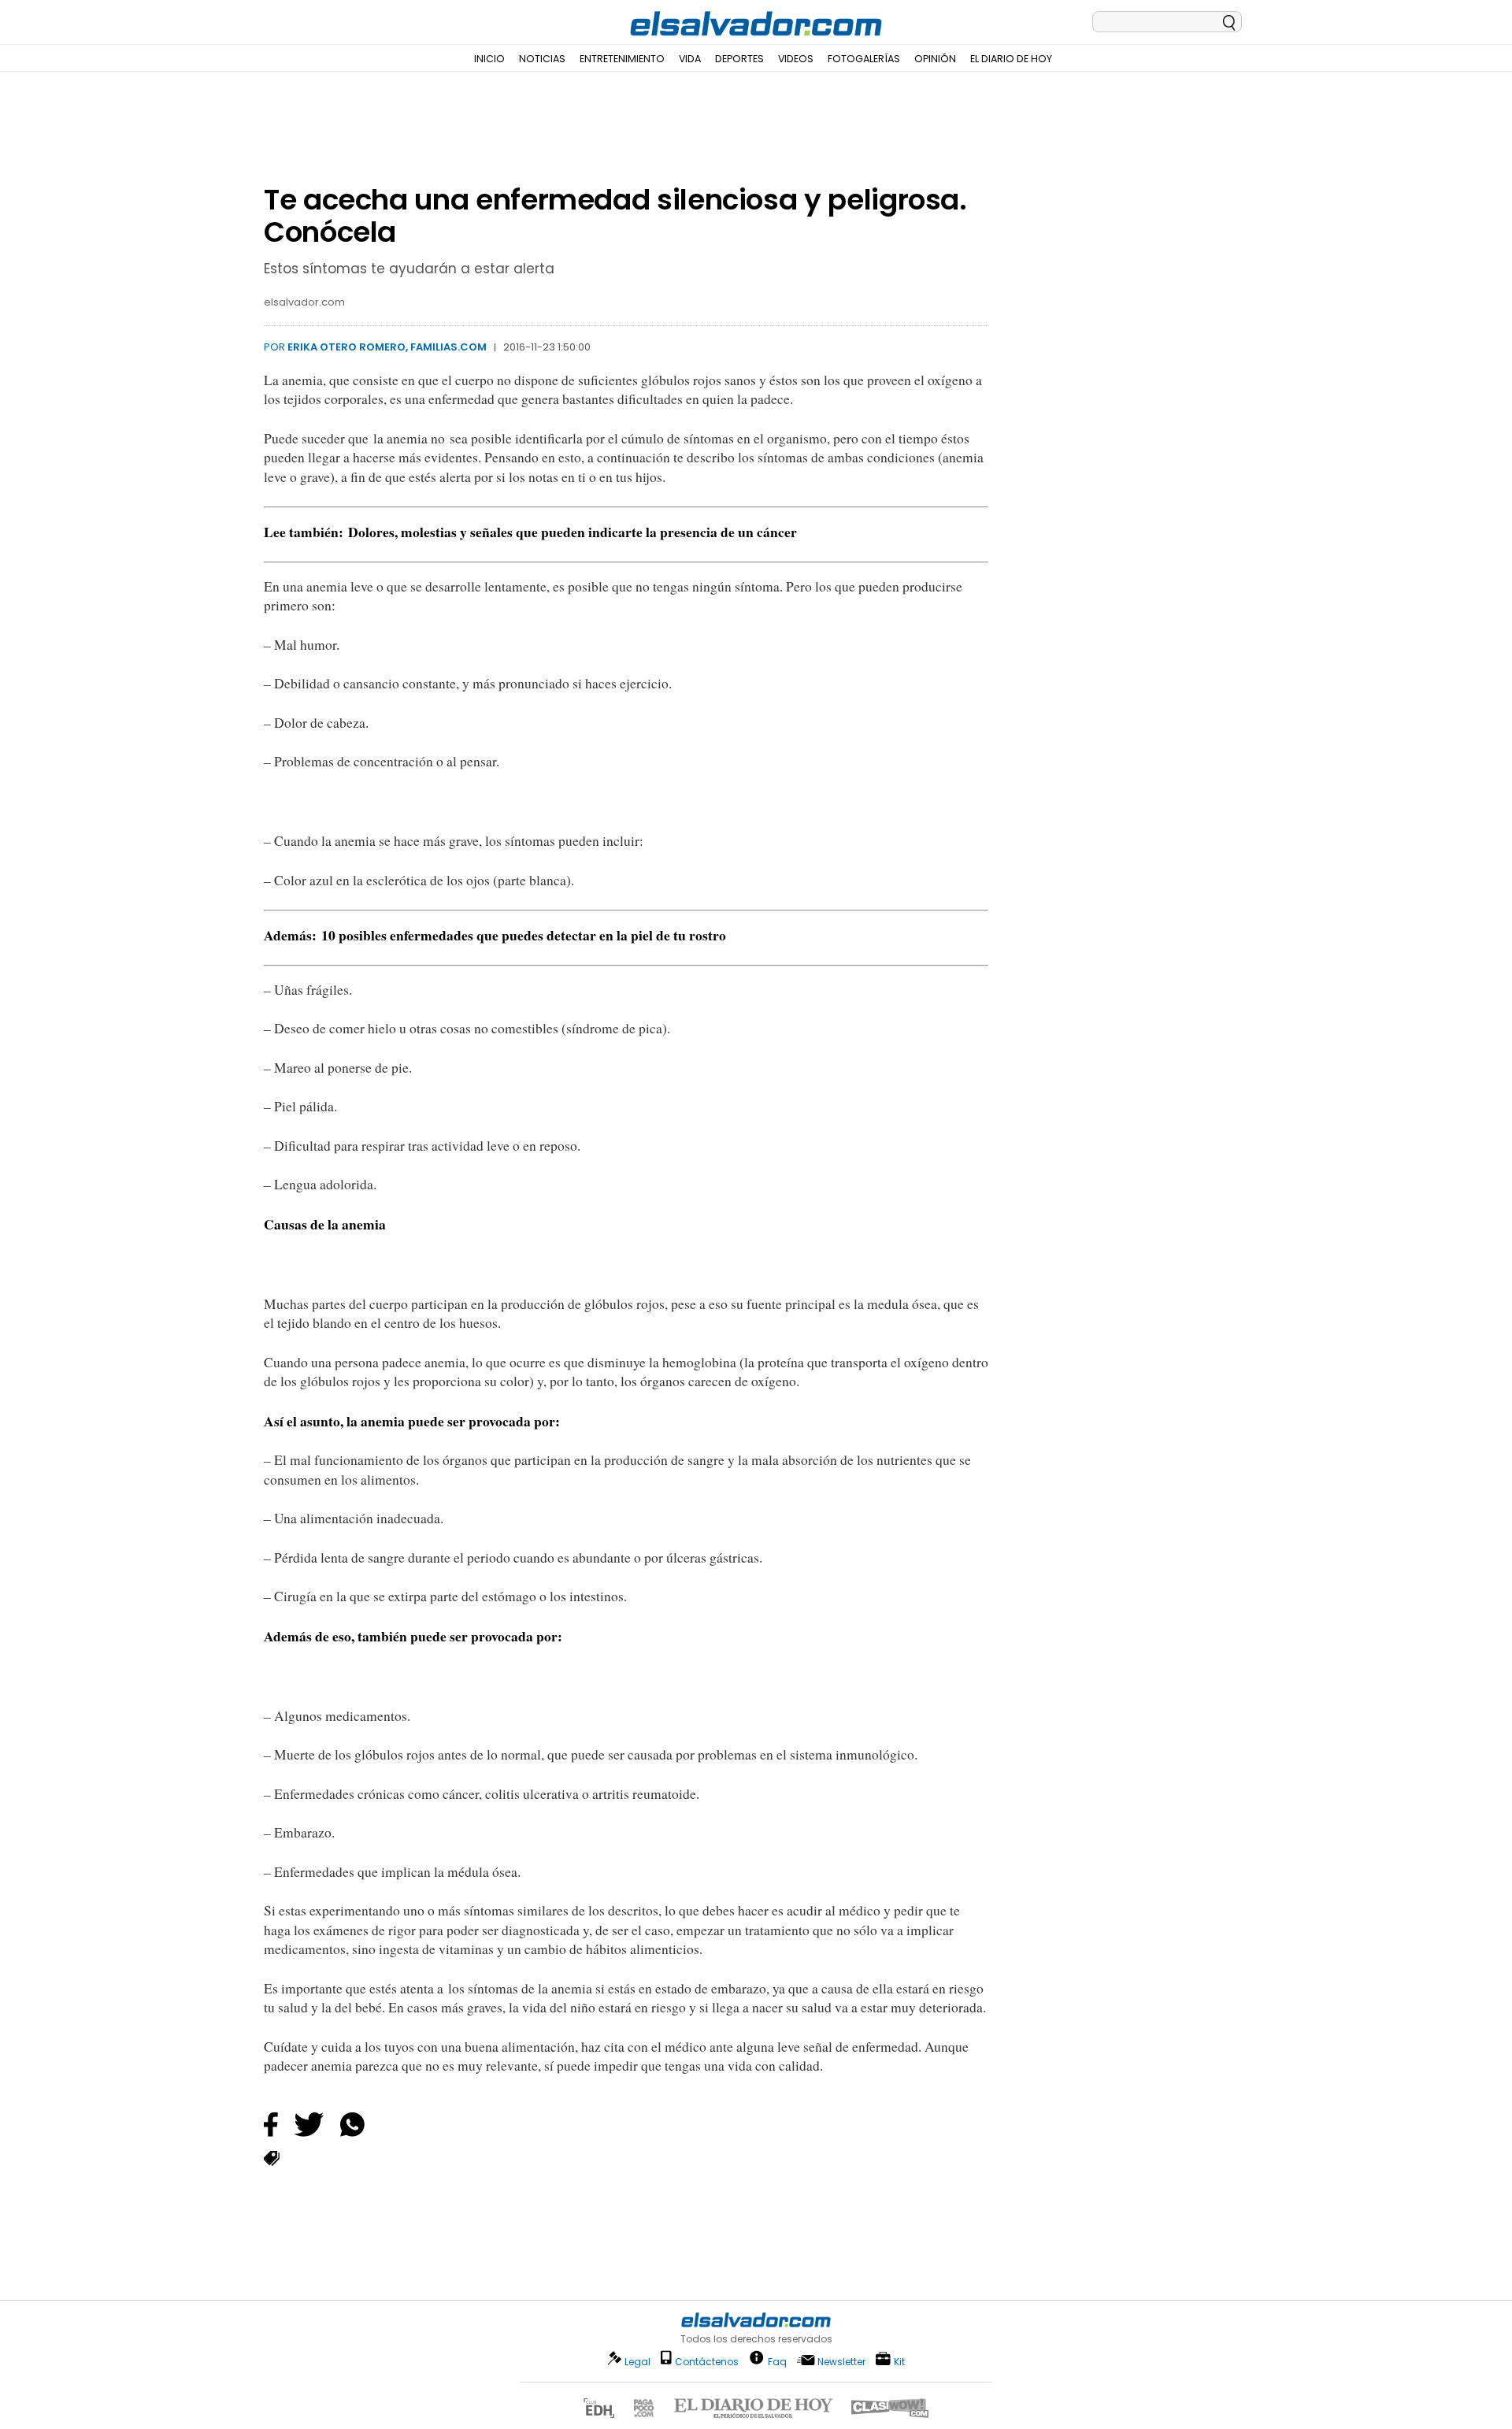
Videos (796, 59)
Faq (777, 2361)
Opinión (935, 59)
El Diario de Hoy (1011, 59)
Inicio (489, 59)
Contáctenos (707, 2362)
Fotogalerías (864, 59)
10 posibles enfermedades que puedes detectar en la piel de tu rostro (524, 935)
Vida (690, 59)
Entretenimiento (622, 59)
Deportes (739, 59)
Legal (637, 2362)
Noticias (542, 59)
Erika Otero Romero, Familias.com (387, 347)
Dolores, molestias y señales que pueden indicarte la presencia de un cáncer (573, 532)
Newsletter (841, 2362)
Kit (899, 2361)
